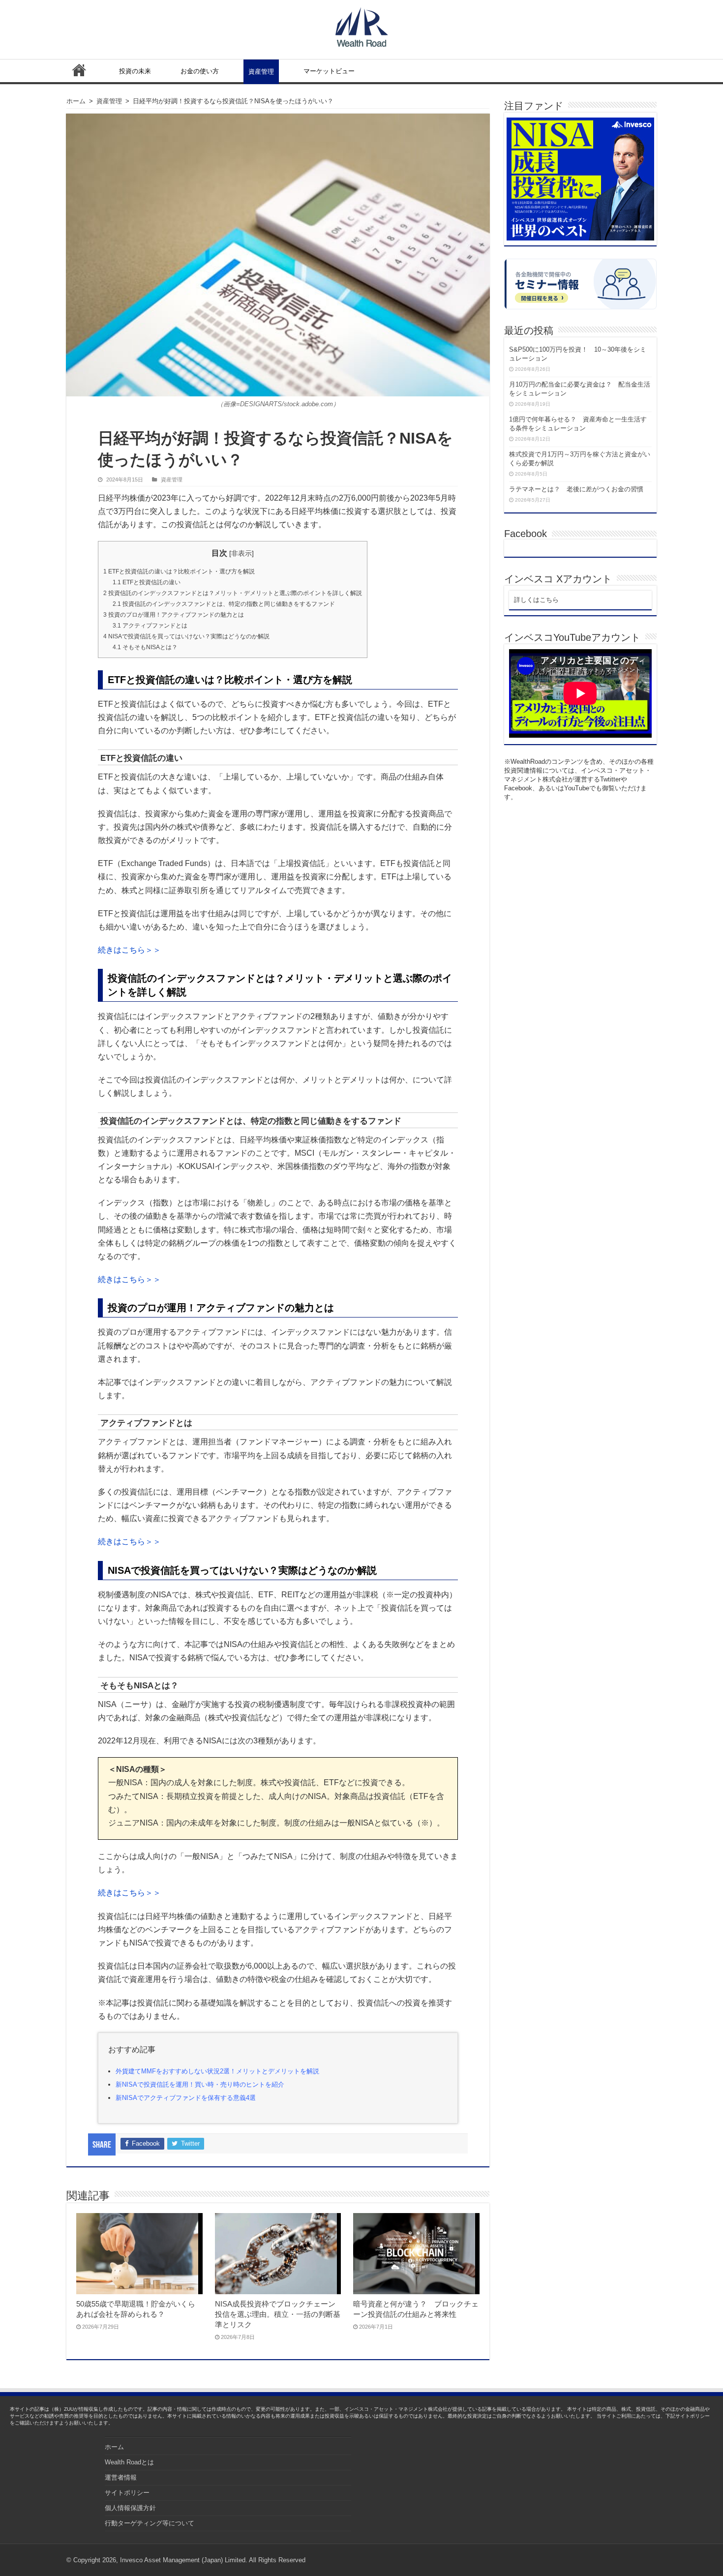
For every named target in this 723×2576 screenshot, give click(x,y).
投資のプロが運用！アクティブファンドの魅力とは (174, 615)
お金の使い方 (200, 71)
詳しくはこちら (536, 600)
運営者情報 (121, 2477)
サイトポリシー (127, 2493)
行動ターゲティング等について (150, 2523)
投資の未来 (135, 71)
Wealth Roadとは (129, 2462)
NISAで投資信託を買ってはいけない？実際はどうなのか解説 (186, 636)
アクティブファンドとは (150, 626)
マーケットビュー (329, 71)
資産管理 (261, 72)
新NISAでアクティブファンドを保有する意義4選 (186, 2098)
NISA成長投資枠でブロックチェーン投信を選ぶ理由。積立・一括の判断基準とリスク (278, 2314)
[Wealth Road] (362, 25)
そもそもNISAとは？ (145, 647)
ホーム (79, 70)
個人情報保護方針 (130, 2508)
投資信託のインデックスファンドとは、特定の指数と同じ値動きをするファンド (224, 604)
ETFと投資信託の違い (147, 582)
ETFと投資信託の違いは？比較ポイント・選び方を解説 (179, 571)
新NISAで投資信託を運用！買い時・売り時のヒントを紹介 (200, 2084)
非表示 (241, 553)
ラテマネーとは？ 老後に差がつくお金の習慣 (576, 489)
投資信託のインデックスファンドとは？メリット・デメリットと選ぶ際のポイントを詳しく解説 (233, 593)
